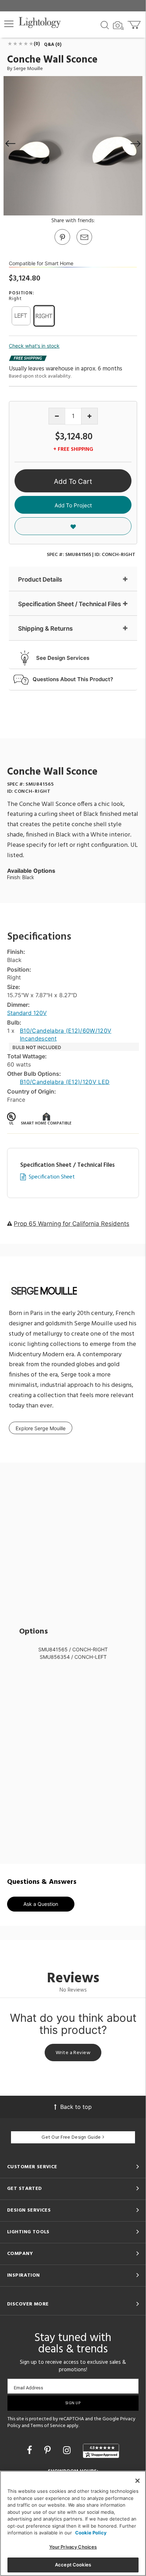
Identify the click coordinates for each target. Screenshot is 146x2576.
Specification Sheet (52, 1177)
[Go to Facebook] (31, 2450)
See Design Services (63, 658)
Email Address (29, 2388)
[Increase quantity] (89, 416)
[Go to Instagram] (68, 2450)
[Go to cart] (135, 23)
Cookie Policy (91, 2533)
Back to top (76, 2107)
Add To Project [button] (73, 505)
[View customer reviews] (101, 2451)
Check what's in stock (34, 346)
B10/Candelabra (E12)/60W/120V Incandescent (66, 1035)
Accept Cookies (73, 2565)
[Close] (137, 2481)
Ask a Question (41, 1904)
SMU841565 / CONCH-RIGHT (73, 1649)
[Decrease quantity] (57, 416)
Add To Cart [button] (73, 482)
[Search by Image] (118, 26)
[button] (9, 24)
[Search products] (105, 25)
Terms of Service (48, 2426)
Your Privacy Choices (73, 2547)
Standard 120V (27, 1013)
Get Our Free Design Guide (71, 2137)
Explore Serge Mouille (41, 1428)
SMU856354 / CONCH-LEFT (73, 1657)
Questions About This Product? (73, 679)
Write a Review (73, 2053)
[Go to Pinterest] (62, 244)
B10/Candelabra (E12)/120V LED (65, 1082)
